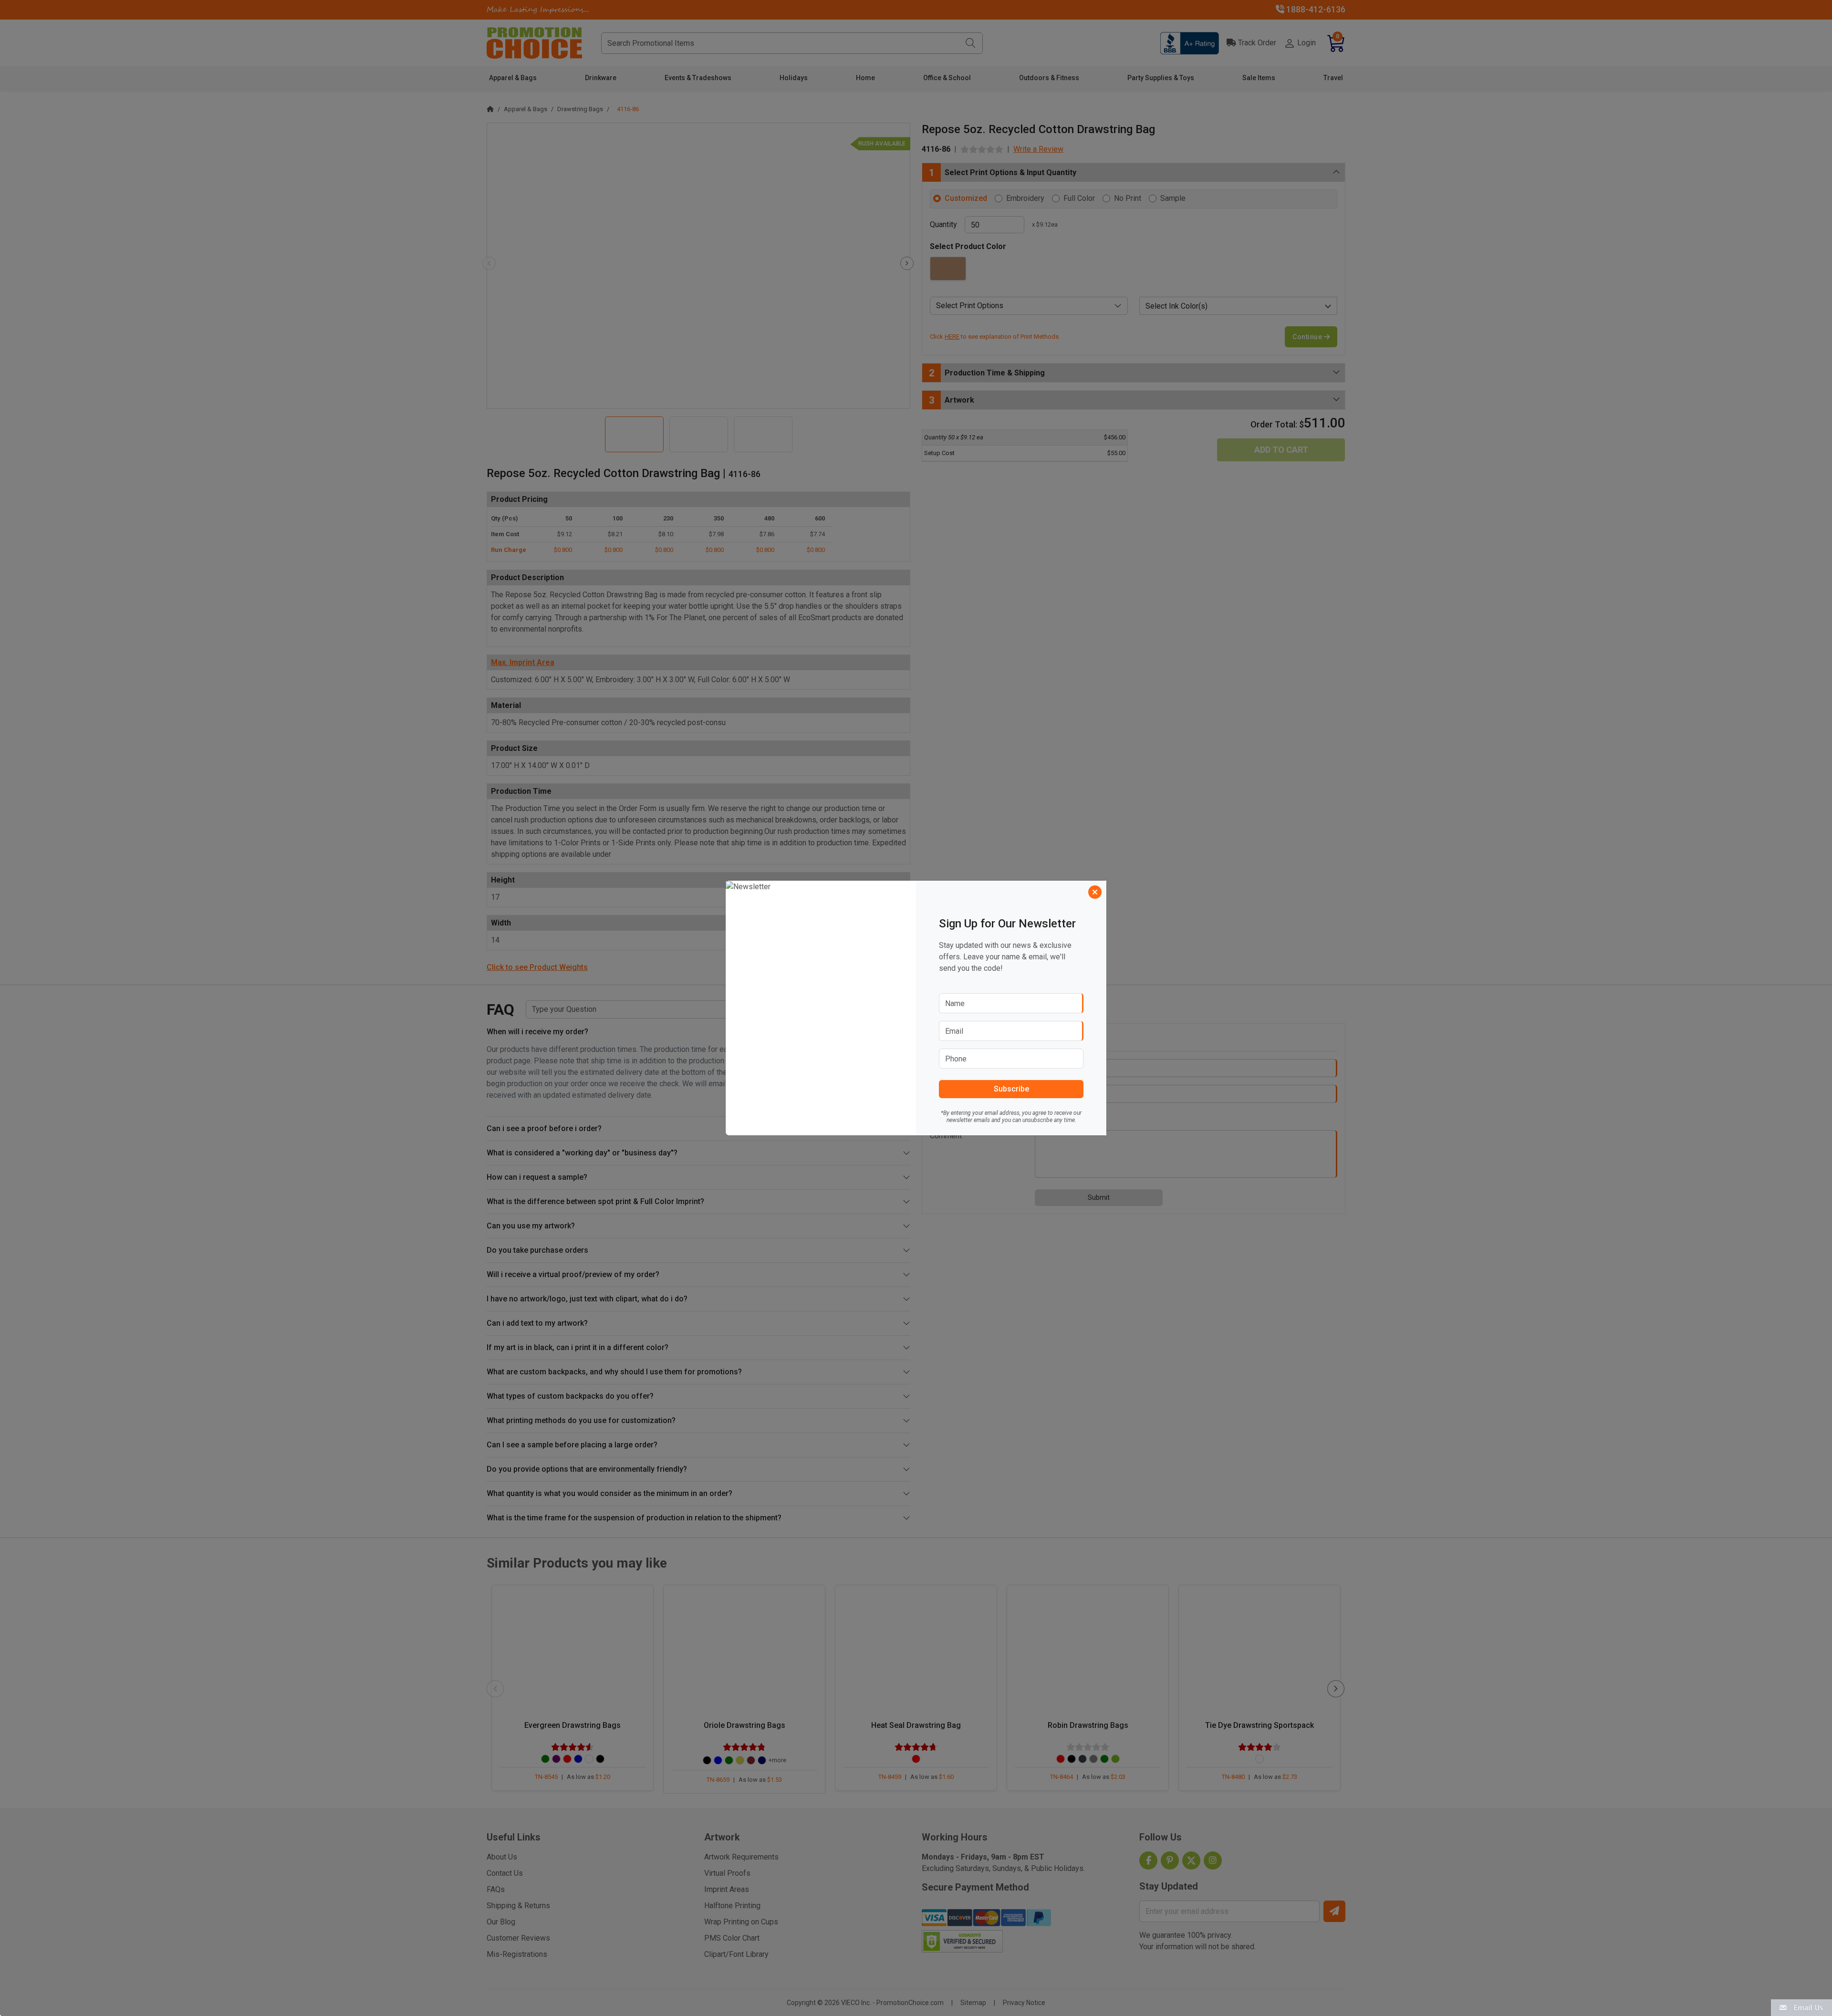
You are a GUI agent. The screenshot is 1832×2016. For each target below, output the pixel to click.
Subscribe (1011, 1089)
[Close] (1095, 892)
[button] (1801, 2007)
